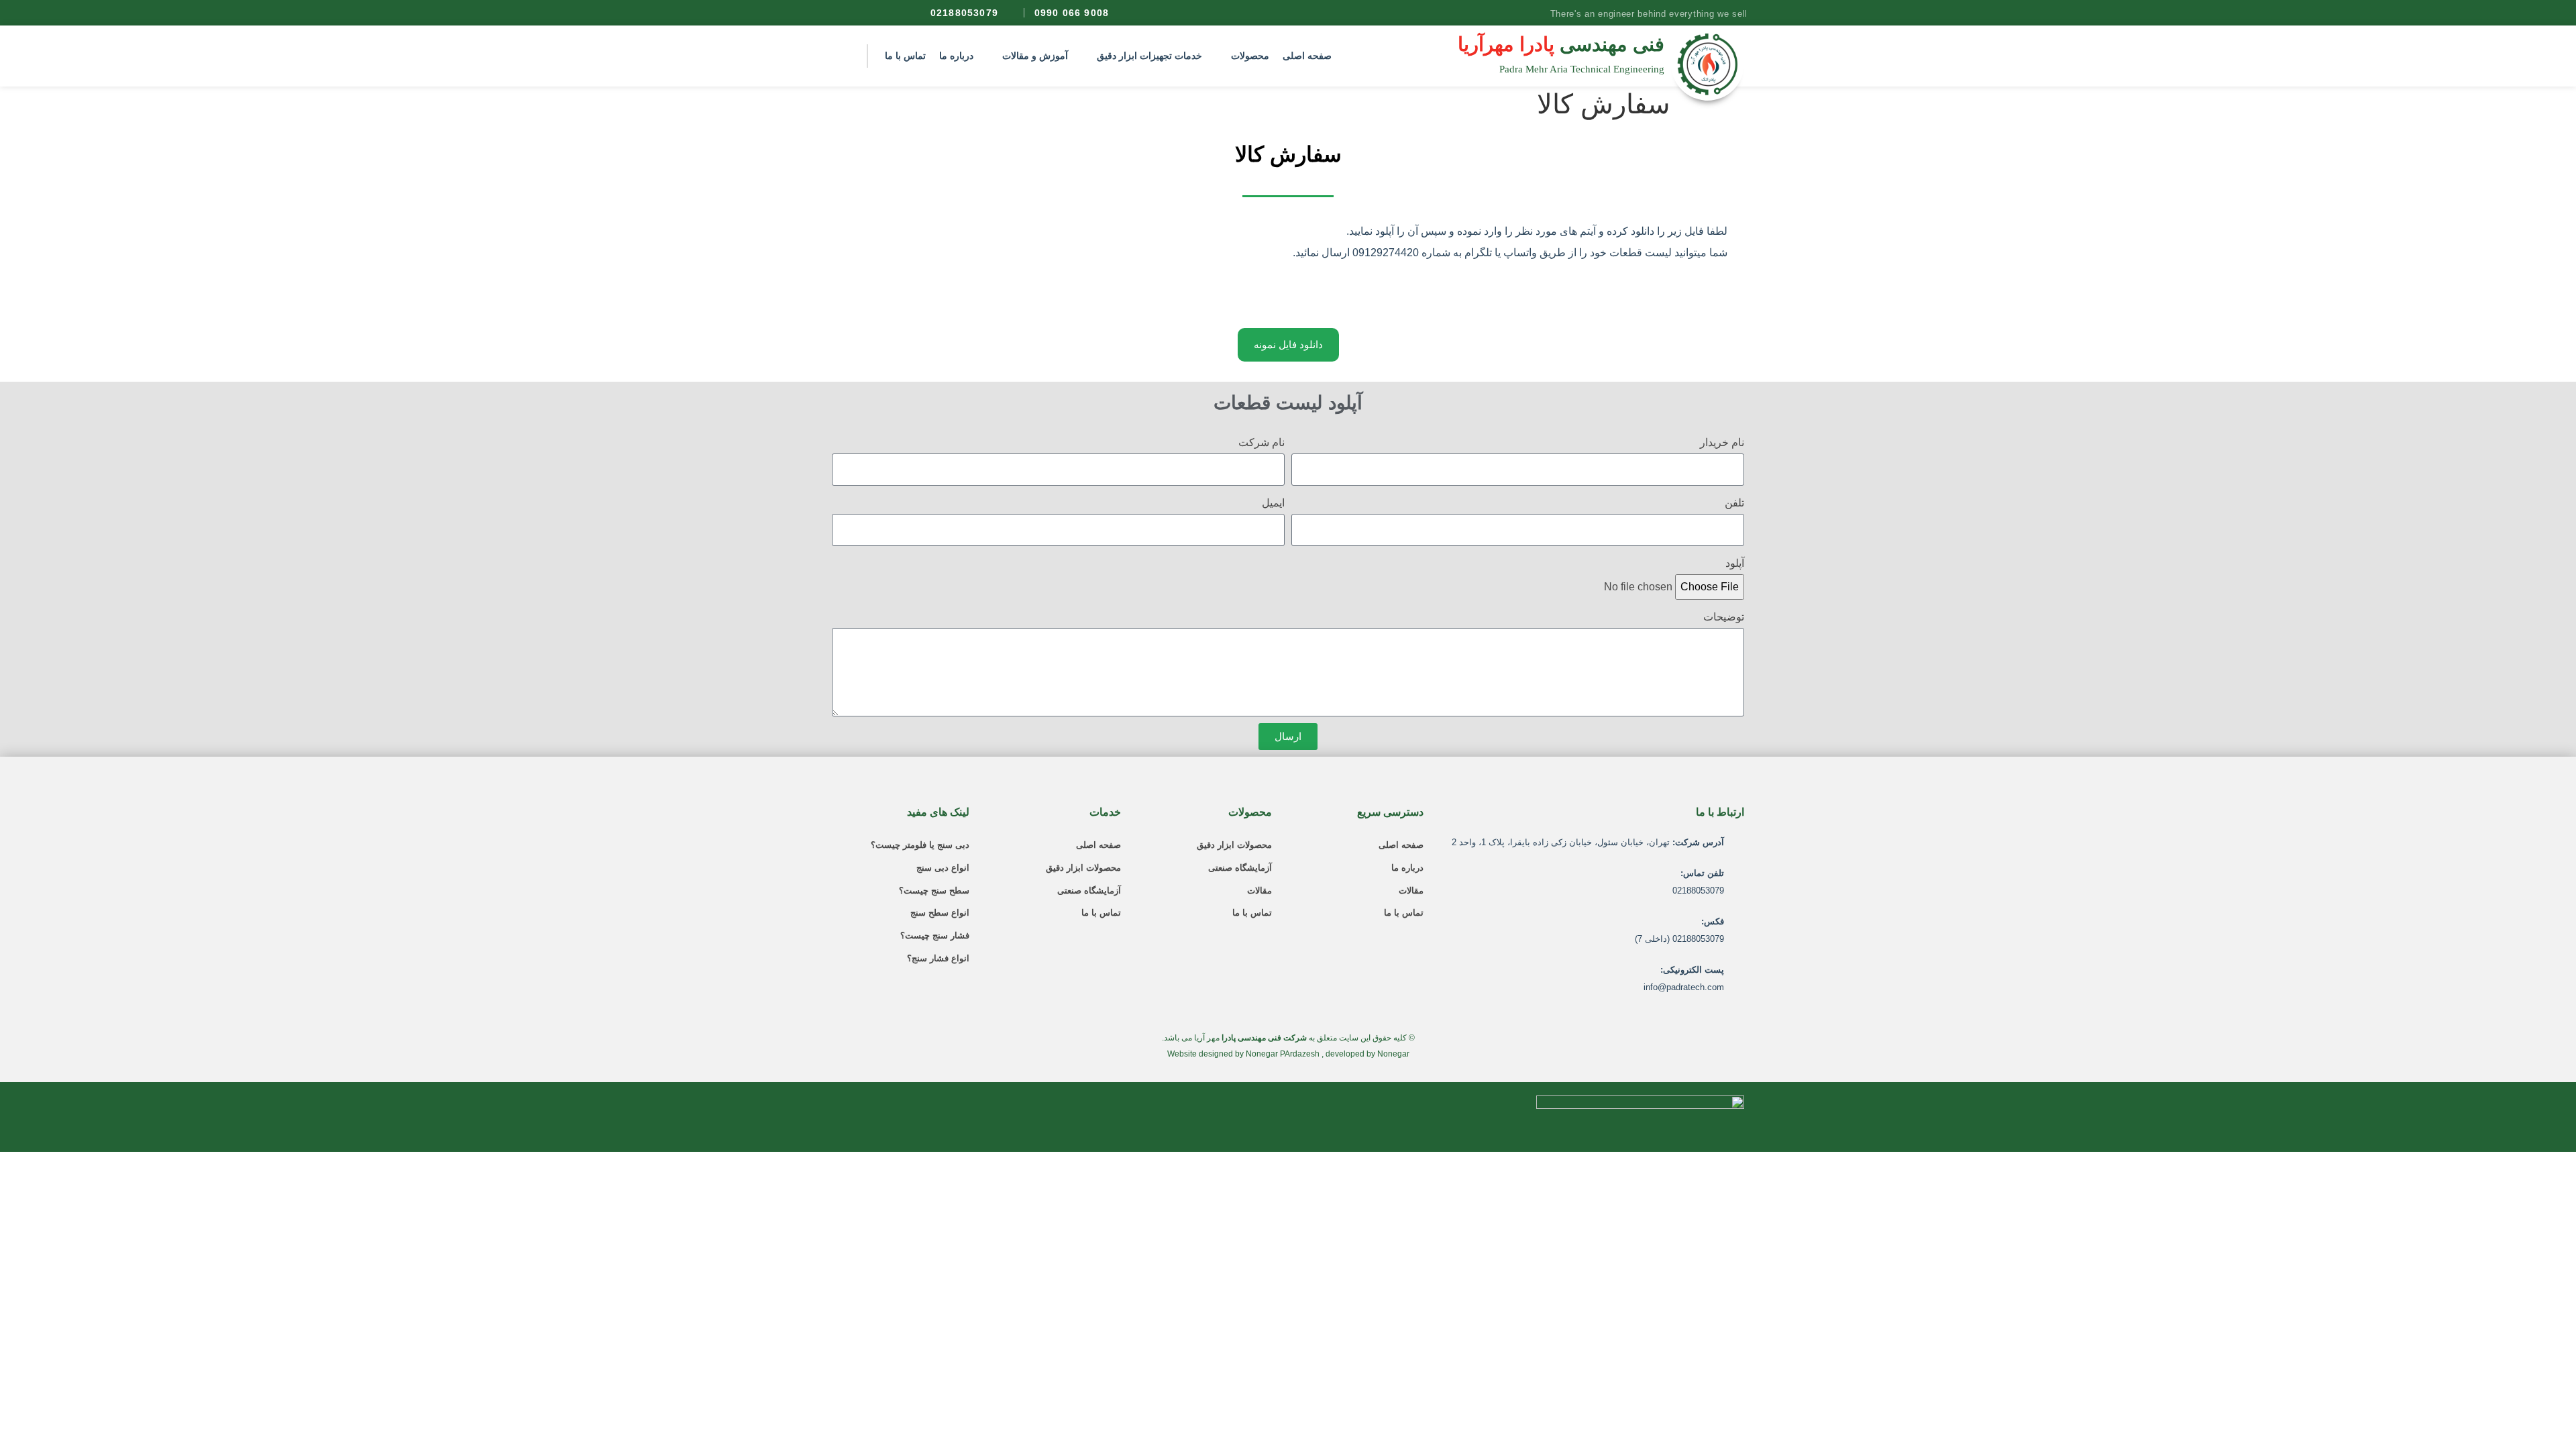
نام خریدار (1722, 442)
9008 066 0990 (1072, 13)
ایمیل (1273, 503)
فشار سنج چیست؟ (935, 935)
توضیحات (1724, 617)
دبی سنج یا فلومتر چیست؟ (920, 845)
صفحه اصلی (1401, 845)
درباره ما (1407, 868)
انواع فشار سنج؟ (938, 958)
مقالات (1411, 891)
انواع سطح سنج (940, 913)
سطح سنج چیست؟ (934, 891)
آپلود (1735, 563)
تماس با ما (1404, 913)
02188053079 (964, 13)
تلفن (1734, 503)
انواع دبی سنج (943, 868)
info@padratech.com (1684, 987)
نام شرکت (1262, 442)
